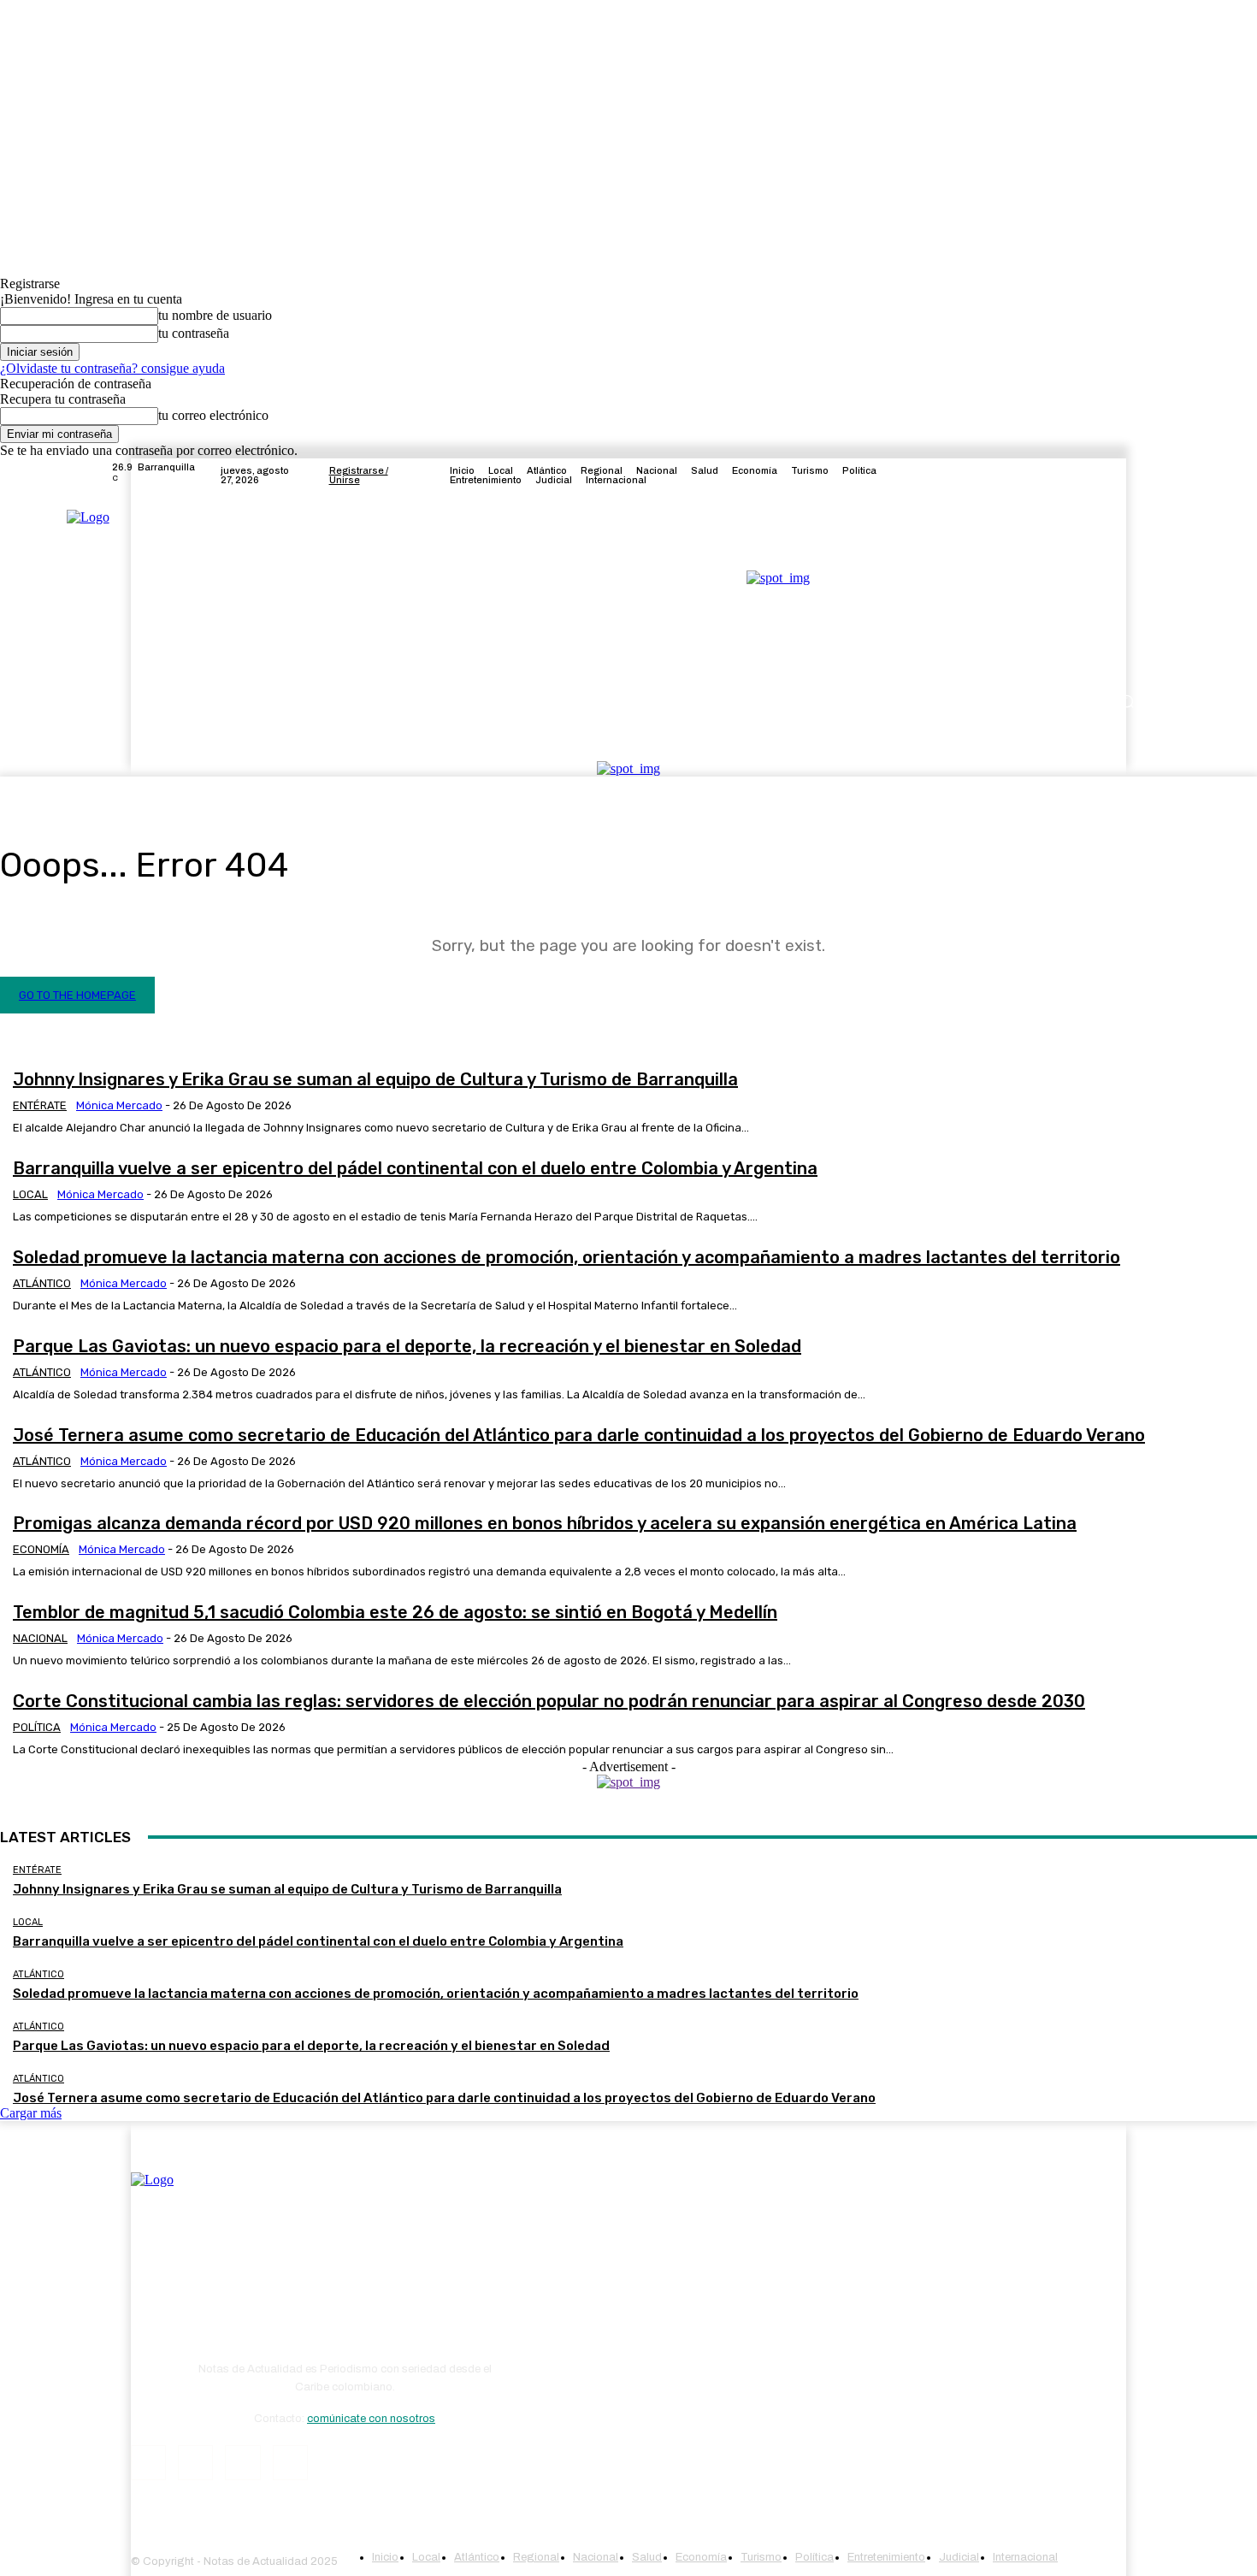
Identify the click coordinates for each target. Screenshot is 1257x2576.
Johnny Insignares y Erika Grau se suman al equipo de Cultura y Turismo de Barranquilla (375, 1079)
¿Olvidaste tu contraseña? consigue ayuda (112, 368)
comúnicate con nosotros (371, 2419)
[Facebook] (1054, 476)
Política (37, 1727)
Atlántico (42, 1283)
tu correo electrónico (213, 415)
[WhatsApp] (290, 2463)
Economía (41, 1549)
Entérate (40, 1105)
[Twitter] (1095, 476)
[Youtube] (1136, 476)
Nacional (40, 1638)
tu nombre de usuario (215, 315)
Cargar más (31, 2113)
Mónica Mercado (119, 1105)
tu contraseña (194, 333)
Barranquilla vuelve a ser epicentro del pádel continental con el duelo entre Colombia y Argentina (415, 1168)
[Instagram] (1075, 476)
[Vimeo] (1116, 476)
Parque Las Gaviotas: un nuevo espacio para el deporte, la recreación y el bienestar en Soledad (407, 1346)
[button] (1127, 702)
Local (30, 1194)
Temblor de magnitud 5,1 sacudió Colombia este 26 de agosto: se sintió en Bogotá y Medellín (395, 1612)
